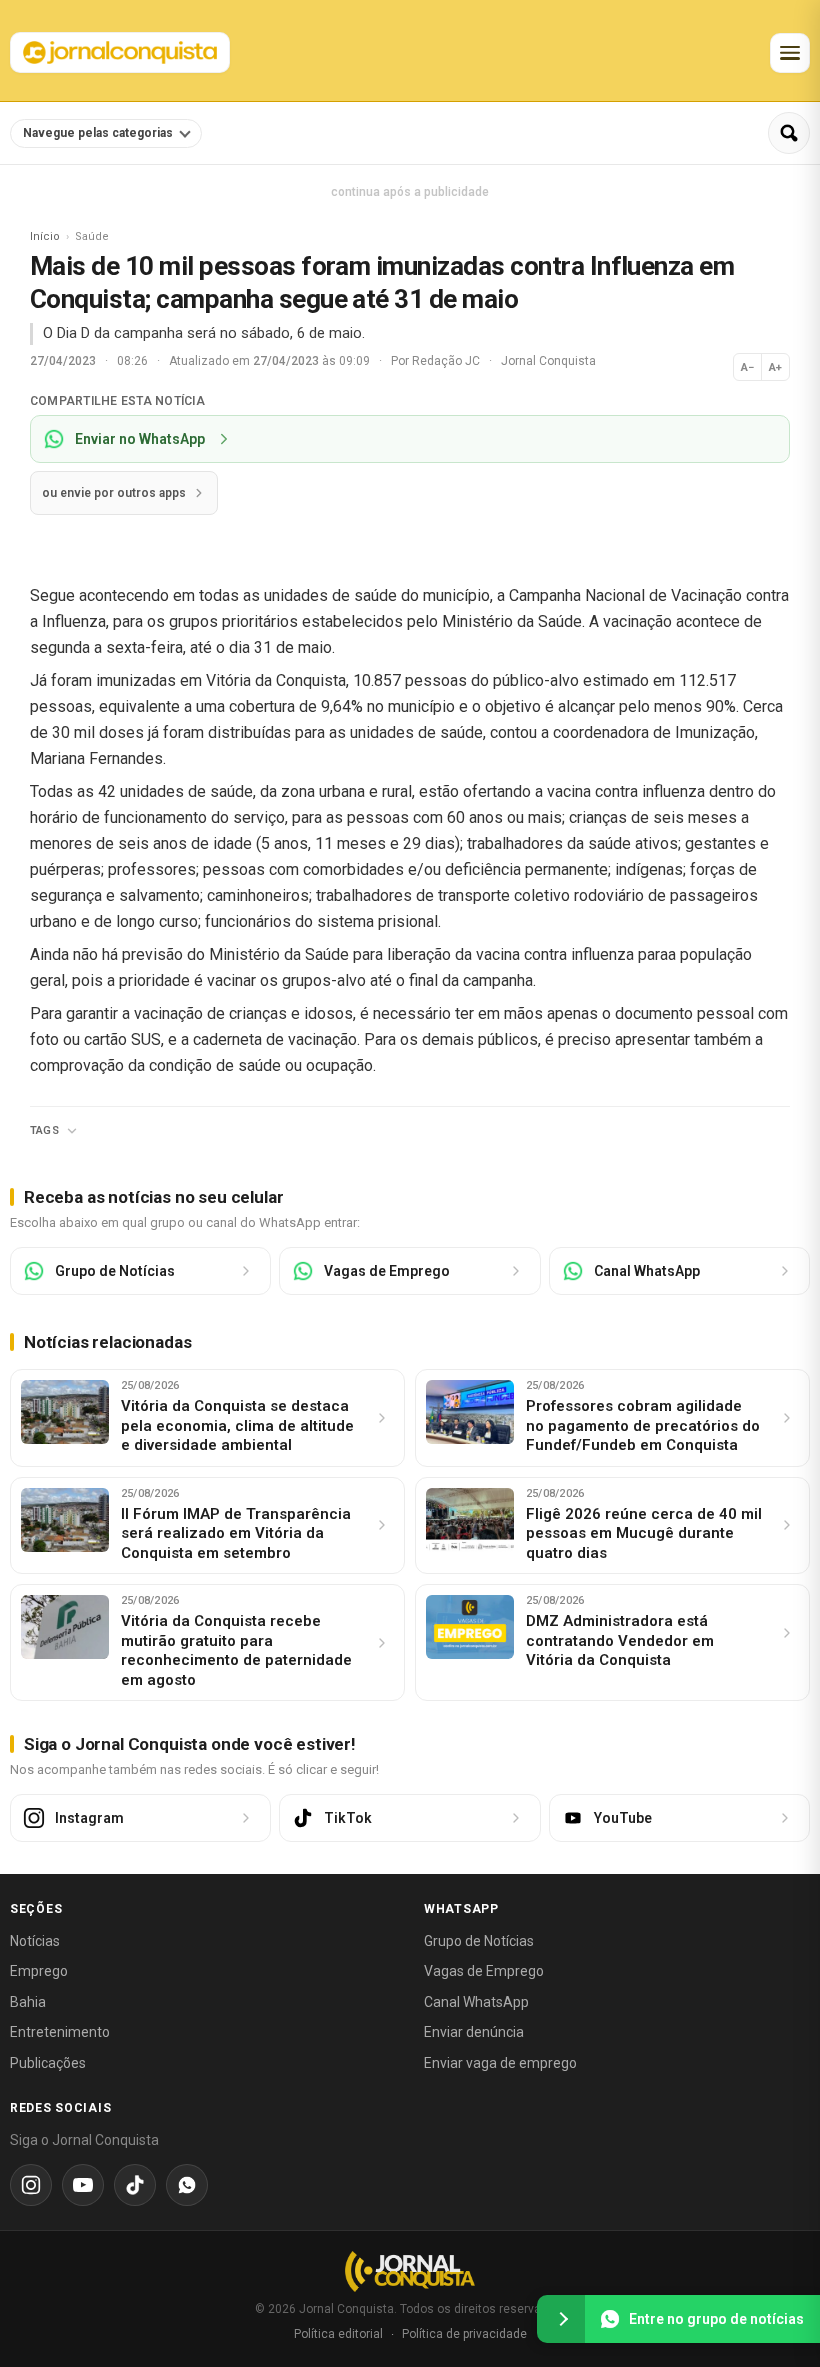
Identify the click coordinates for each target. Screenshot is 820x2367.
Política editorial (338, 2334)
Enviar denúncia (474, 2032)
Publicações (48, 2063)
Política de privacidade (464, 2334)
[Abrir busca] (789, 133)
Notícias (35, 1941)
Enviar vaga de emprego (500, 2063)
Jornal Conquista (548, 361)
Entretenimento (60, 2032)
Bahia (28, 2002)
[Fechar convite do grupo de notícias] (561, 2319)
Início (45, 236)
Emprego (39, 1971)
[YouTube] (83, 2185)
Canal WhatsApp (476, 2002)
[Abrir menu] (790, 53)
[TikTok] (135, 2185)
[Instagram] (31, 2185)
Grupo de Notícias (479, 1941)
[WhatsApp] (187, 2185)
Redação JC (447, 361)
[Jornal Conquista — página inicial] (410, 2271)
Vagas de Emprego (484, 1971)
